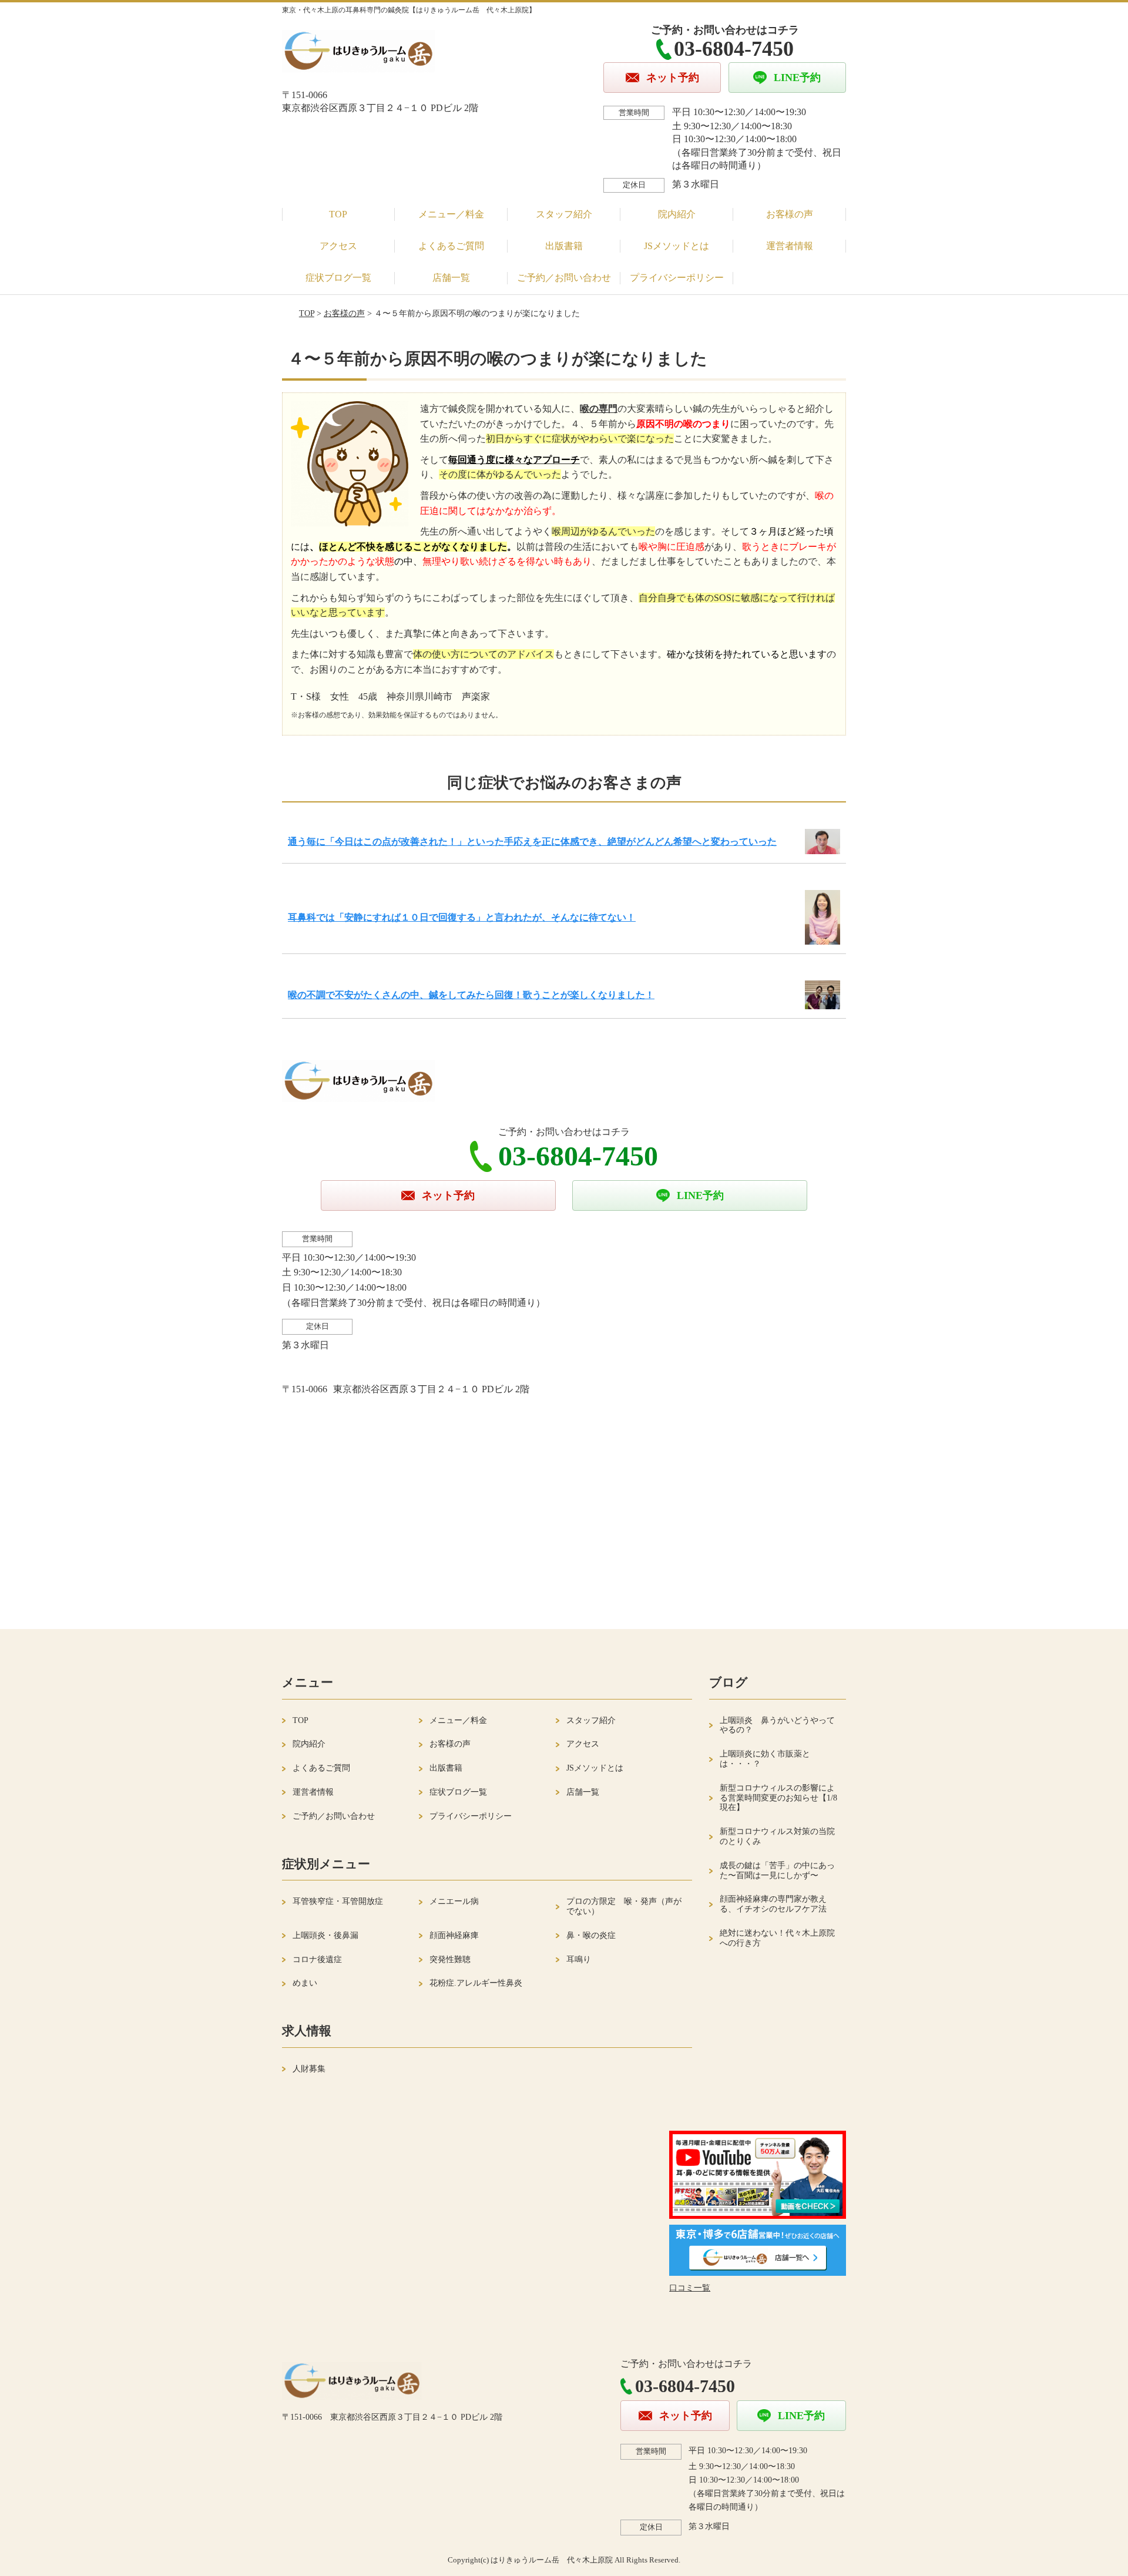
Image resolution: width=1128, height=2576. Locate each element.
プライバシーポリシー (677, 278)
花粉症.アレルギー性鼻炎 (476, 1983)
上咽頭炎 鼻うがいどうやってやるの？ (777, 1725)
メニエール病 (454, 1901)
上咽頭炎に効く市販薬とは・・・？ (765, 1759)
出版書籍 (564, 246)
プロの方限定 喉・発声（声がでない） (624, 1906)
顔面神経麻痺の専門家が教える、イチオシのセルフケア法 (773, 1904)
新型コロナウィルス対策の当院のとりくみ (777, 1836)
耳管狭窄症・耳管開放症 (338, 1901)
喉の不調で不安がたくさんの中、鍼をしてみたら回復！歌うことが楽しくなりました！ (471, 995)
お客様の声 (790, 214)
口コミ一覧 (690, 2288)
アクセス (338, 246)
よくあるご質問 (451, 246)
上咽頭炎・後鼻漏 (325, 1935)
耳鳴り (579, 1959)
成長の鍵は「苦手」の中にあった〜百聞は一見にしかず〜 (777, 1870)
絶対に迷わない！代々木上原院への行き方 (777, 1938)
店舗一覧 (451, 278)
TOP (338, 214)
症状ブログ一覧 (338, 278)
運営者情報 (790, 246)
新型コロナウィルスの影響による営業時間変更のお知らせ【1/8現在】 (778, 1798)
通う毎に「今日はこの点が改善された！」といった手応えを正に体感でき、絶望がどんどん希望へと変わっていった (532, 842)
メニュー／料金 (451, 214)
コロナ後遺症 (317, 1959)
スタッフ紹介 (564, 214)
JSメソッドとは (677, 246)
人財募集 (309, 2069)
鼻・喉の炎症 (591, 1935)
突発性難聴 (450, 1959)
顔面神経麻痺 (454, 1935)
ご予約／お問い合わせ (564, 278)
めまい (305, 1983)
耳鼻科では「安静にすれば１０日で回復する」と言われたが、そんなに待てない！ (462, 917)
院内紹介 (677, 214)
